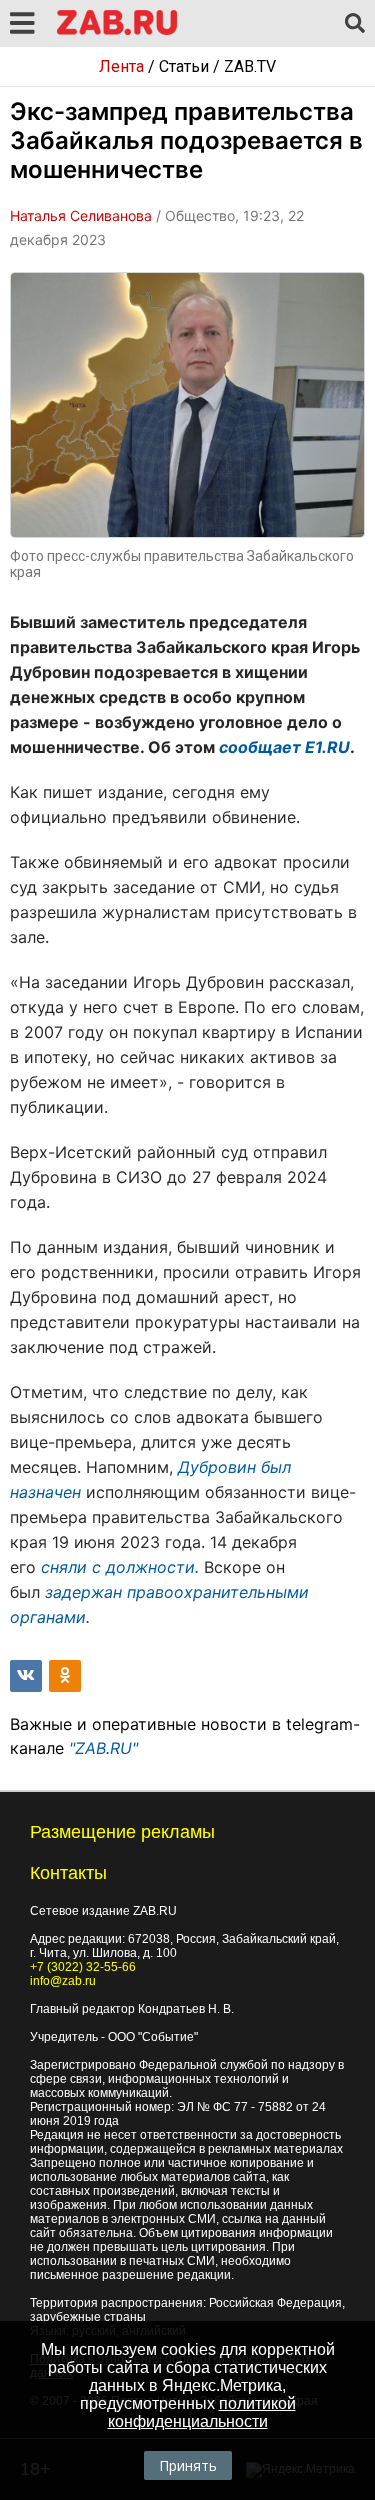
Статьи (184, 66)
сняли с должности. (120, 1567)
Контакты (68, 1873)
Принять (188, 2465)
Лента (121, 66)
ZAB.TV (250, 66)
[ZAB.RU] (117, 31)
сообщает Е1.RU (284, 747)
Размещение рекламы (122, 1832)
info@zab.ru (63, 1981)
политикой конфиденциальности (202, 2412)
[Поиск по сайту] (355, 24)
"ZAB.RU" (103, 1748)
